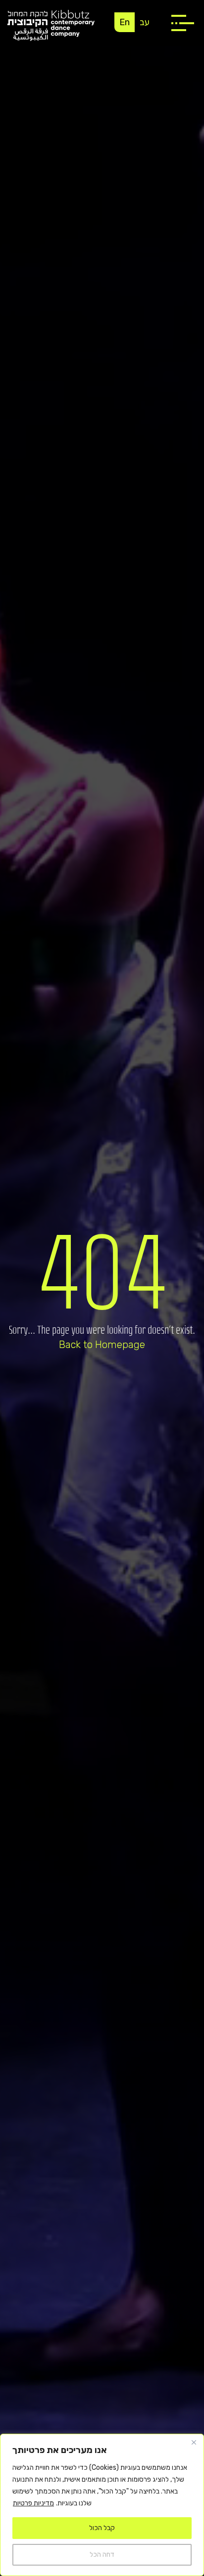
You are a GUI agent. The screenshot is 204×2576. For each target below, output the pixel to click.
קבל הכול (102, 2528)
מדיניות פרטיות (33, 2503)
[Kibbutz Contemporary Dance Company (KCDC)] (51, 25)
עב (145, 22)
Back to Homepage (102, 1345)
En (125, 22)
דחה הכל (102, 2555)
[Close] (194, 2442)
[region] (102, 2505)
